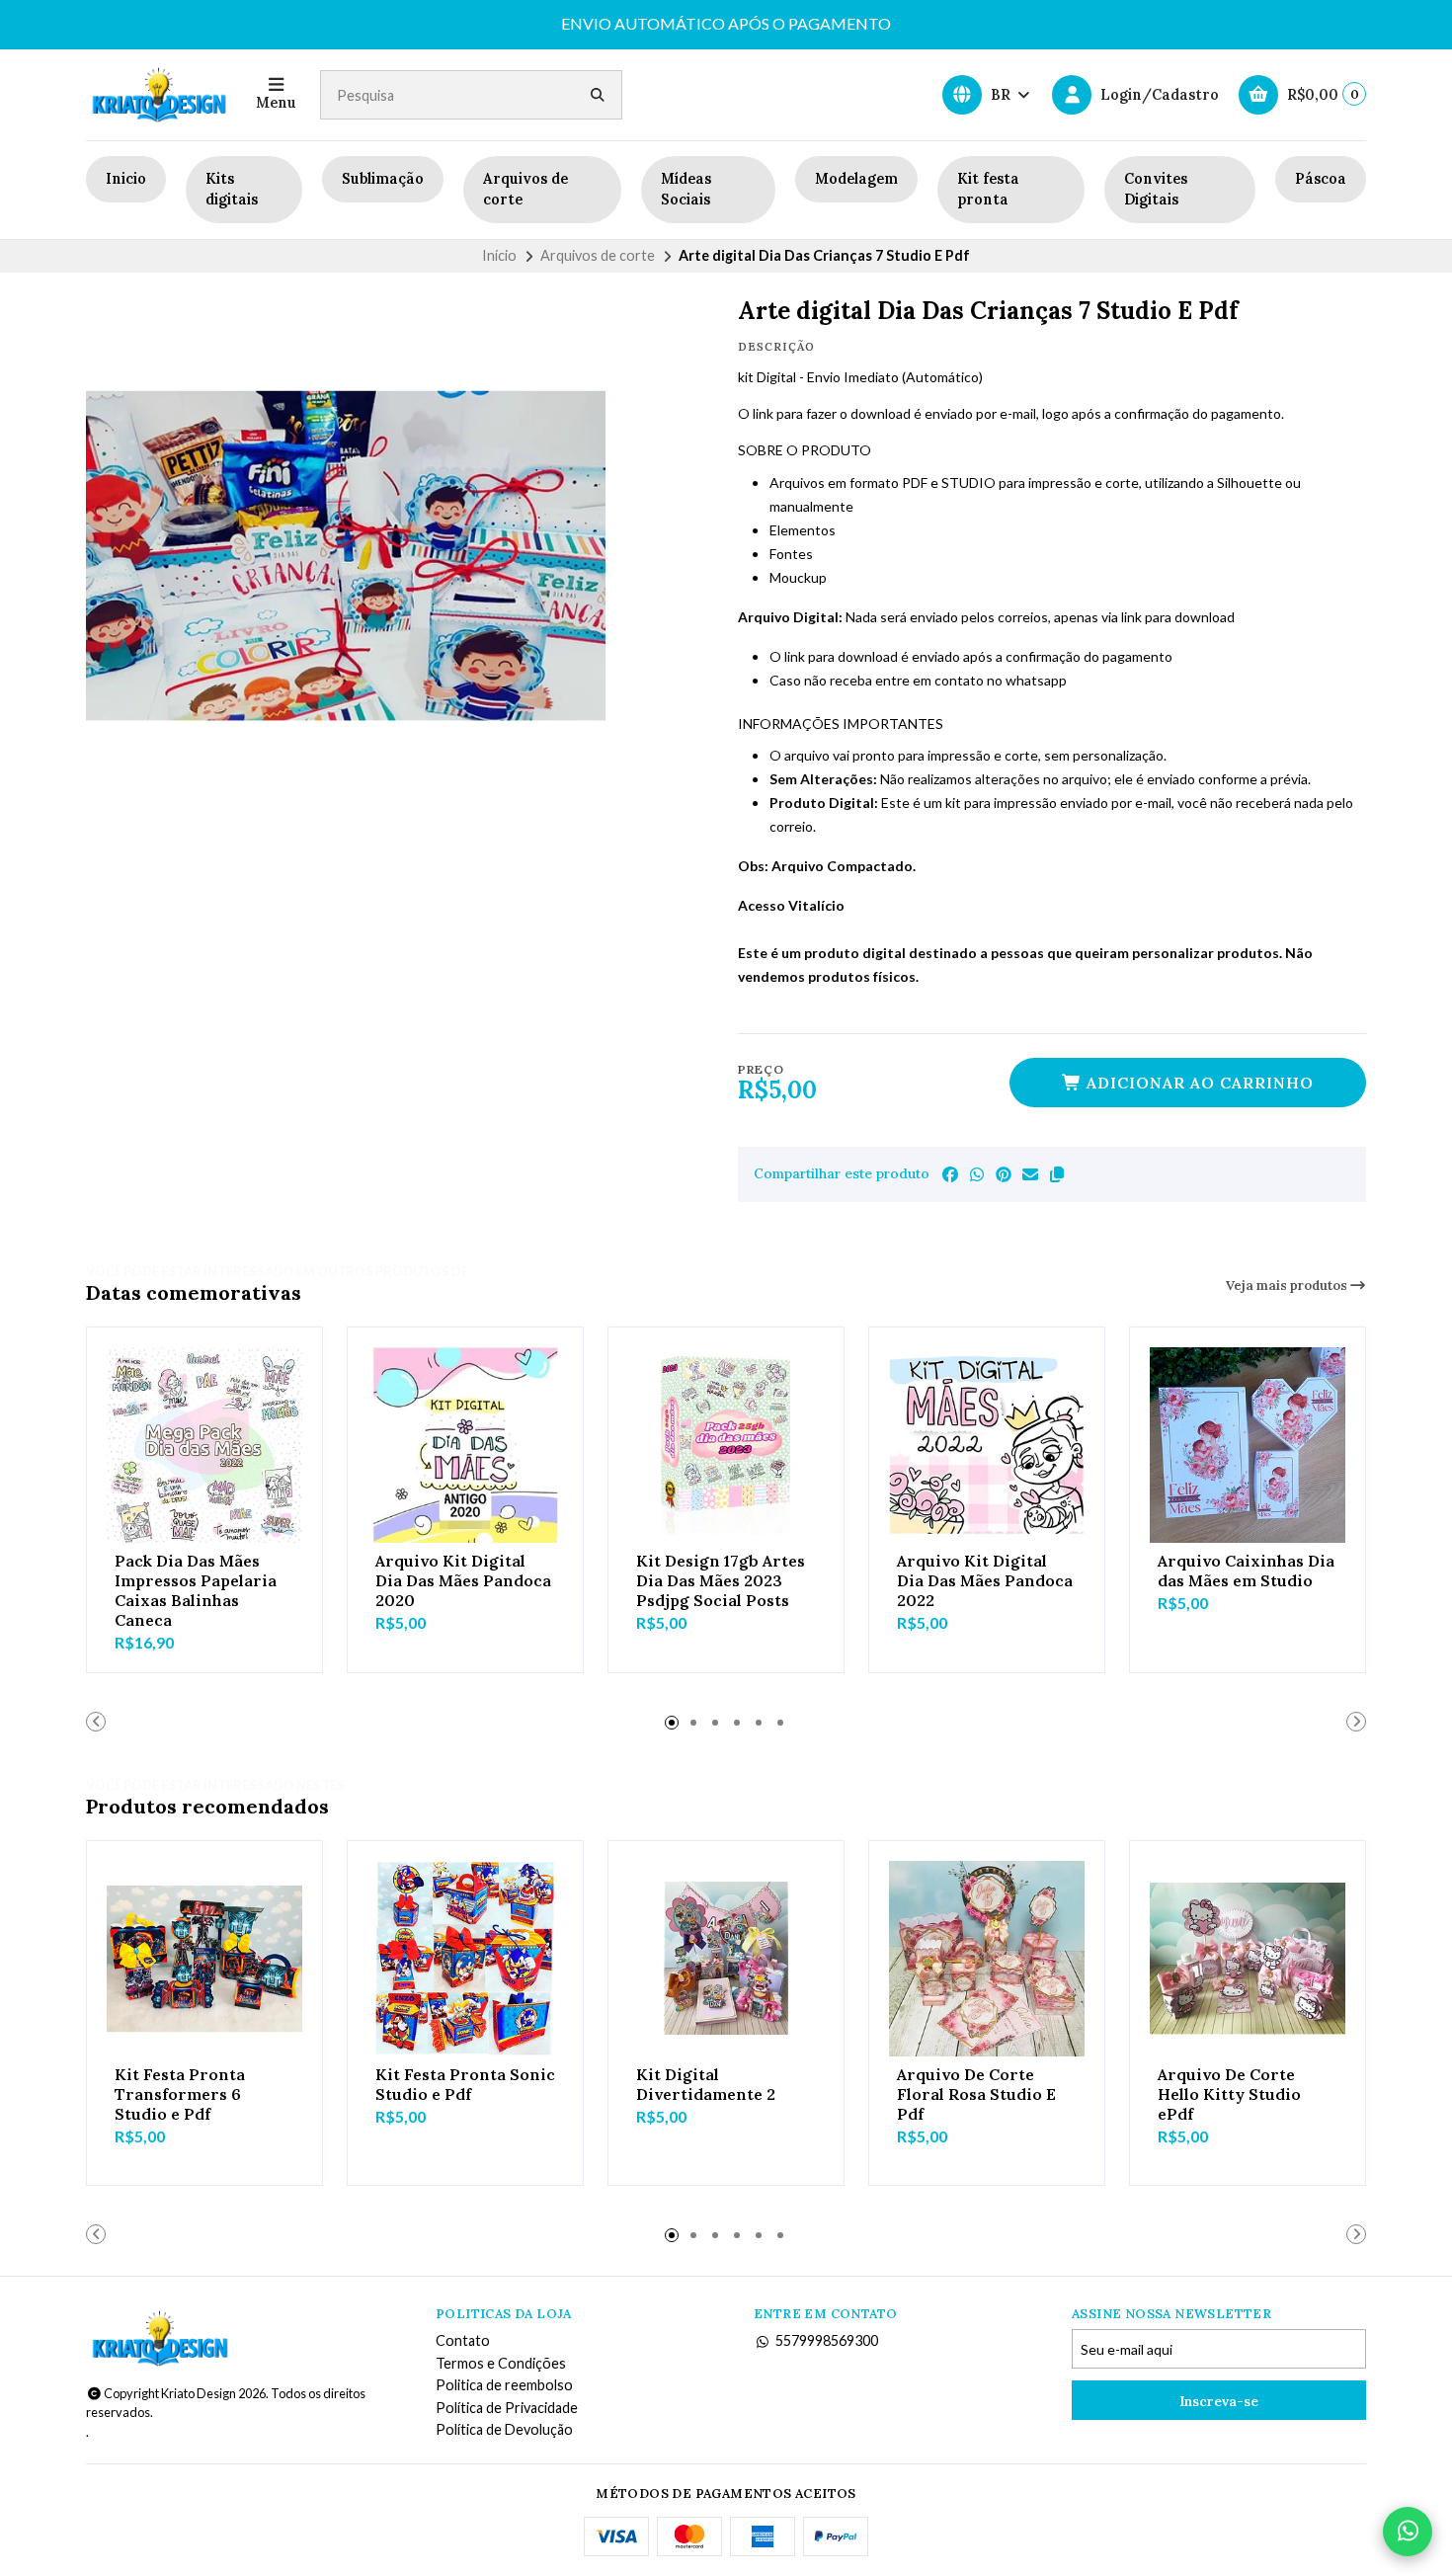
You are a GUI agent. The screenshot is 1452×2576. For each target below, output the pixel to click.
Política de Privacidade (507, 2408)
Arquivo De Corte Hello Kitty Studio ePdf (1229, 2094)
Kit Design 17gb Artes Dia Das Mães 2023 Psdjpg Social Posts (721, 1580)
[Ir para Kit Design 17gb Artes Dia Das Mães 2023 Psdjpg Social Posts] (726, 1445)
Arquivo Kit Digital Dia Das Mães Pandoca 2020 (463, 1580)
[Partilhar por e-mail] (1030, 1174)
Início (499, 255)
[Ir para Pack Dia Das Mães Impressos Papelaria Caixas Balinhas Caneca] (204, 1445)
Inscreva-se (1219, 2401)
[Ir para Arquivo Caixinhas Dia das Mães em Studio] (1248, 1445)
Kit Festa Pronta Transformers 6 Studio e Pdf (180, 2094)
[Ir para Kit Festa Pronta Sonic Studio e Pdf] (465, 1959)
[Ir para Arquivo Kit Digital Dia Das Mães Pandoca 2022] (987, 1445)
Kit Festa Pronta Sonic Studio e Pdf (465, 2084)
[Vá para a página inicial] (159, 95)
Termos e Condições (501, 2364)
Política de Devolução (504, 2430)
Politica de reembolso (504, 2385)
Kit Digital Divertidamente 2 (706, 2084)
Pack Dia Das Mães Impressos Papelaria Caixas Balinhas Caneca (196, 1590)
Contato (463, 2341)
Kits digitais (232, 190)
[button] (1057, 1174)
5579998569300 (827, 2341)
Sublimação (383, 179)
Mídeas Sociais (686, 190)
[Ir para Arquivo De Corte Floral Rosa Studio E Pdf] (987, 1959)
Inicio (126, 179)
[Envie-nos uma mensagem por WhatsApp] (1408, 2532)
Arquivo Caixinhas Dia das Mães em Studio (1246, 1570)
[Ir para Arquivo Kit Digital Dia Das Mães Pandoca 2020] (465, 1445)
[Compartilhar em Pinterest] (1004, 1174)
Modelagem (856, 179)
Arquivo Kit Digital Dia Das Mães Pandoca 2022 (985, 1580)
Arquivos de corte (525, 190)
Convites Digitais (1156, 190)
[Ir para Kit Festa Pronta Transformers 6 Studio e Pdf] (204, 1959)
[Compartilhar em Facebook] (950, 1174)
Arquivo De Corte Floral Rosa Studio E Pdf (976, 2094)
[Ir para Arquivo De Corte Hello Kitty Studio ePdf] (1248, 1959)
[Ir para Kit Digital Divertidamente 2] (726, 1959)
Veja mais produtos (1288, 1286)
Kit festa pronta (988, 190)
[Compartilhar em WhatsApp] (977, 1174)
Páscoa (1321, 179)
